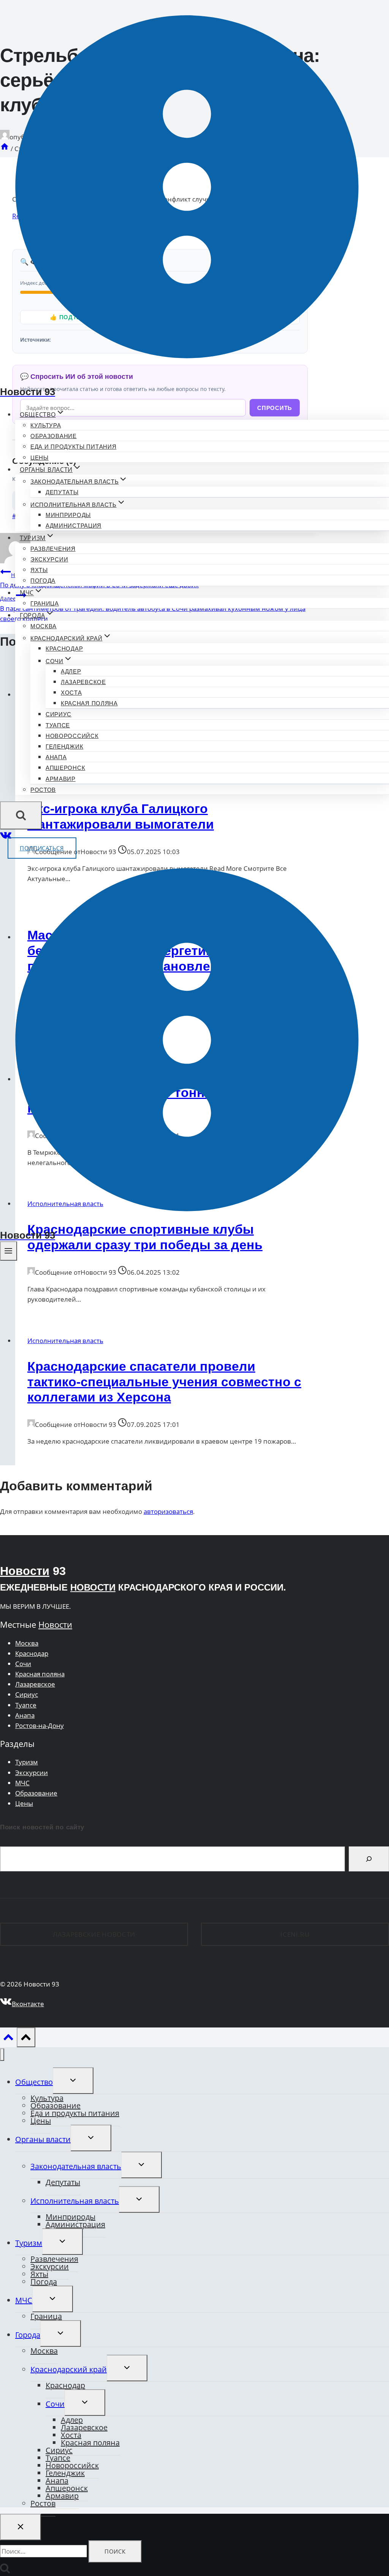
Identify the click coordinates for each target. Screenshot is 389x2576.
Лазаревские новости (94, 1934)
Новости (25, 1571)
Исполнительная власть (65, 1341)
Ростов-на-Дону (40, 1725)
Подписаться (42, 848)
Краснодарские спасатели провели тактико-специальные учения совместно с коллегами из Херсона (164, 1382)
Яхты (39, 570)
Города (28, 2335)
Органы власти (43, 2139)
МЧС (22, 1783)
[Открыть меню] (9, 1251)
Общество (34, 2082)
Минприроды (68, 515)
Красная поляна (89, 703)
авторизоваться (168, 1511)
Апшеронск (65, 768)
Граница (45, 603)
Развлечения (53, 549)
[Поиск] (369, 1859)
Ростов (43, 790)
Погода (43, 581)
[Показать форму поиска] (21, 815)
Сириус (59, 714)
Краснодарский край (69, 2369)
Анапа (56, 757)
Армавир (61, 779)
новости (93, 1587)
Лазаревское (83, 682)
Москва (43, 626)
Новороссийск (72, 736)
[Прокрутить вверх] (8, 2039)
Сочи (23, 1664)
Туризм (27, 1762)
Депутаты (62, 492)
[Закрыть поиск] (21, 2527)
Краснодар (64, 649)
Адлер (71, 671)
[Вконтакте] (6, 838)
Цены (40, 458)
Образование (54, 436)
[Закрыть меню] (2, 2055)
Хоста (71, 693)
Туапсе (58, 725)
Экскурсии (49, 559)
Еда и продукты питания (73, 447)
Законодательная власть (76, 2166)
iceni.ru (295, 1934)
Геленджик (64, 746)
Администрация (74, 526)
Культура (46, 425)
